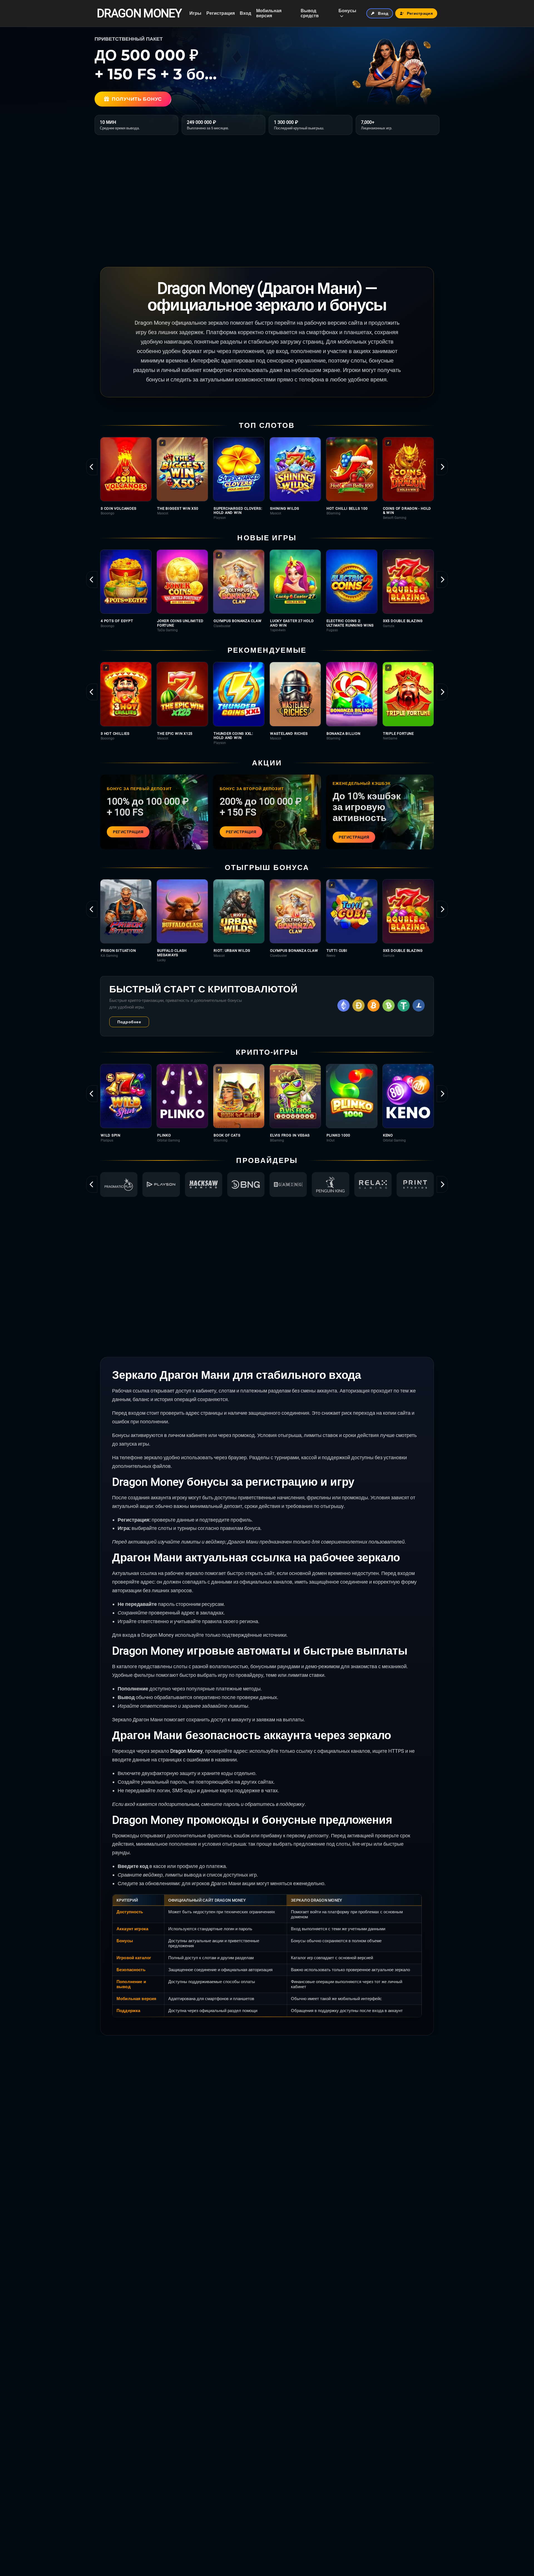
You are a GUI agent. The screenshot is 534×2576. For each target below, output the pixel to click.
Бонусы (347, 11)
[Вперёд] (442, 467)
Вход (245, 13)
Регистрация (221, 13)
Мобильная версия (269, 13)
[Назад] (92, 467)
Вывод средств (310, 13)
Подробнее (129, 1022)
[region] (267, 478)
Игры (195, 13)
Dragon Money (139, 13)
